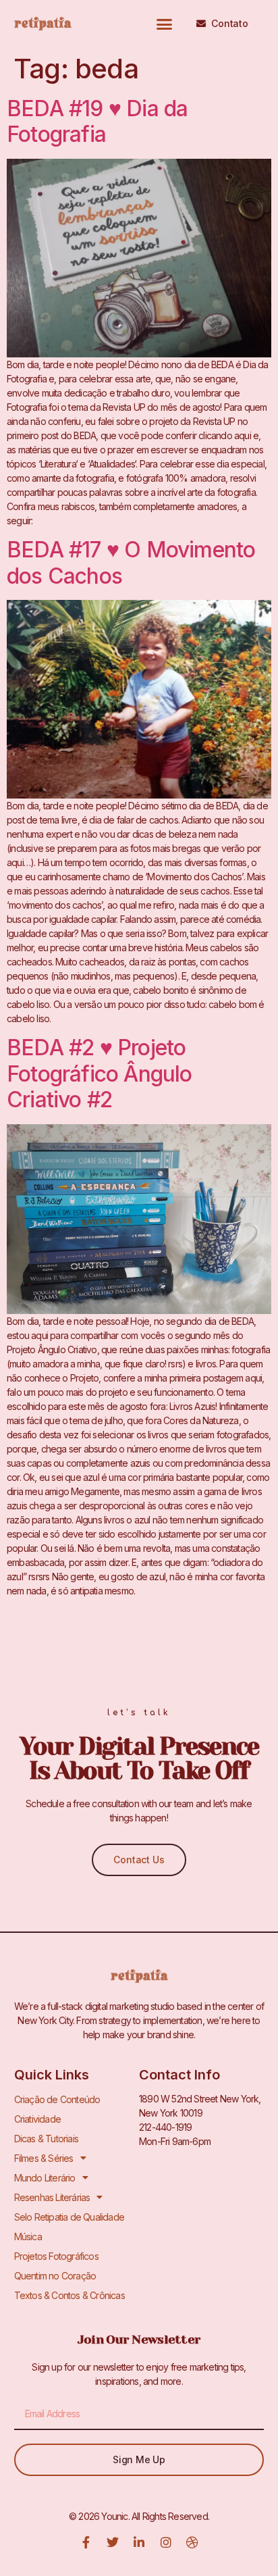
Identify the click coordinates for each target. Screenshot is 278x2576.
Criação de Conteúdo (57, 2099)
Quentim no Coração (55, 2276)
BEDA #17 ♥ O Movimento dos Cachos (131, 562)
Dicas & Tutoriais (46, 2139)
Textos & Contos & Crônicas (69, 2295)
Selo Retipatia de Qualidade (69, 2217)
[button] (164, 24)
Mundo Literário (45, 2178)
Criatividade (37, 2119)
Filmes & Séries (44, 2158)
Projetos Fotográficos (56, 2256)
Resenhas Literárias (52, 2197)
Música (28, 2237)
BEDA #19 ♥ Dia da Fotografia (97, 121)
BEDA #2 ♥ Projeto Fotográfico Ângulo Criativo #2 (100, 1074)
